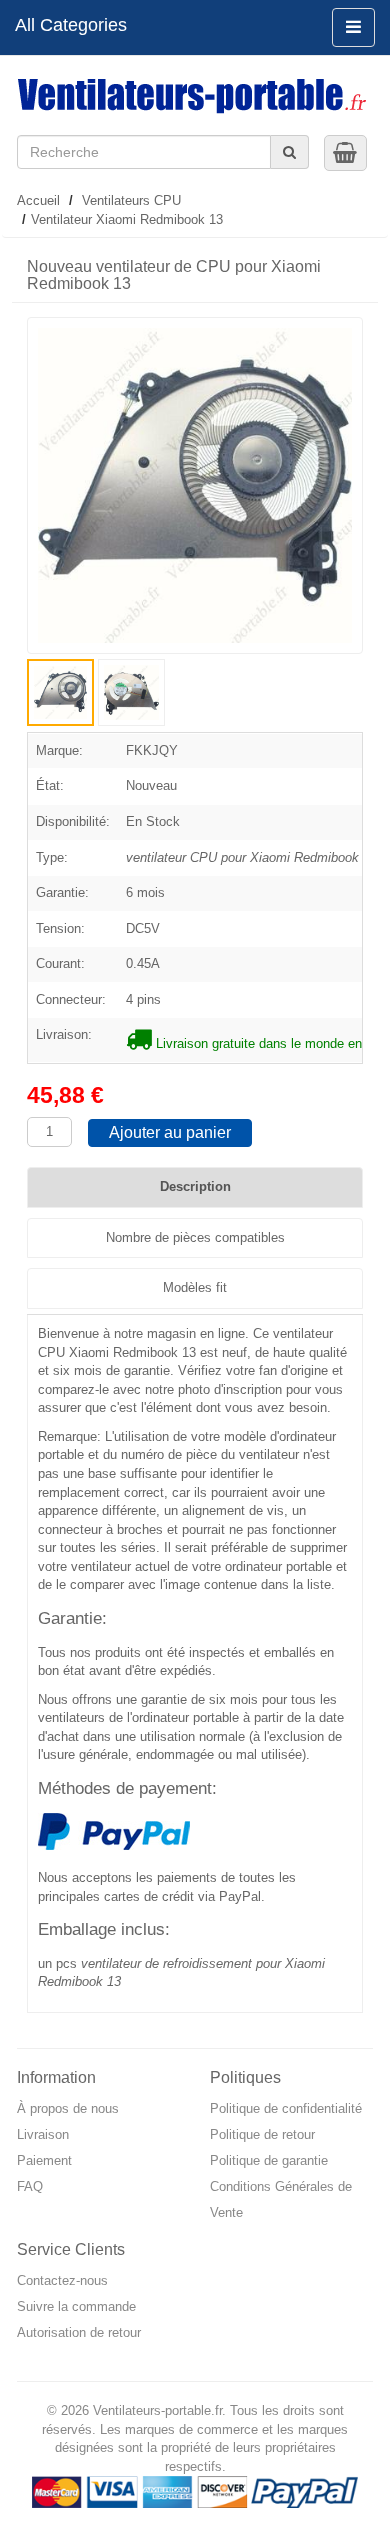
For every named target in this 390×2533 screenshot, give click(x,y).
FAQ (30, 2186)
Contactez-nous (62, 2280)
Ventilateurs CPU (131, 200)
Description (195, 1186)
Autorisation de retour (79, 2332)
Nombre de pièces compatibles (195, 1237)
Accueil (38, 200)
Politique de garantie (269, 2160)
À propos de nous (68, 2108)
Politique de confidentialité (286, 2108)
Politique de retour (262, 2134)
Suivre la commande (76, 2306)
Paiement (44, 2160)
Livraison (43, 2134)
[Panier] (345, 152)
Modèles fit (195, 1287)
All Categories (71, 25)
